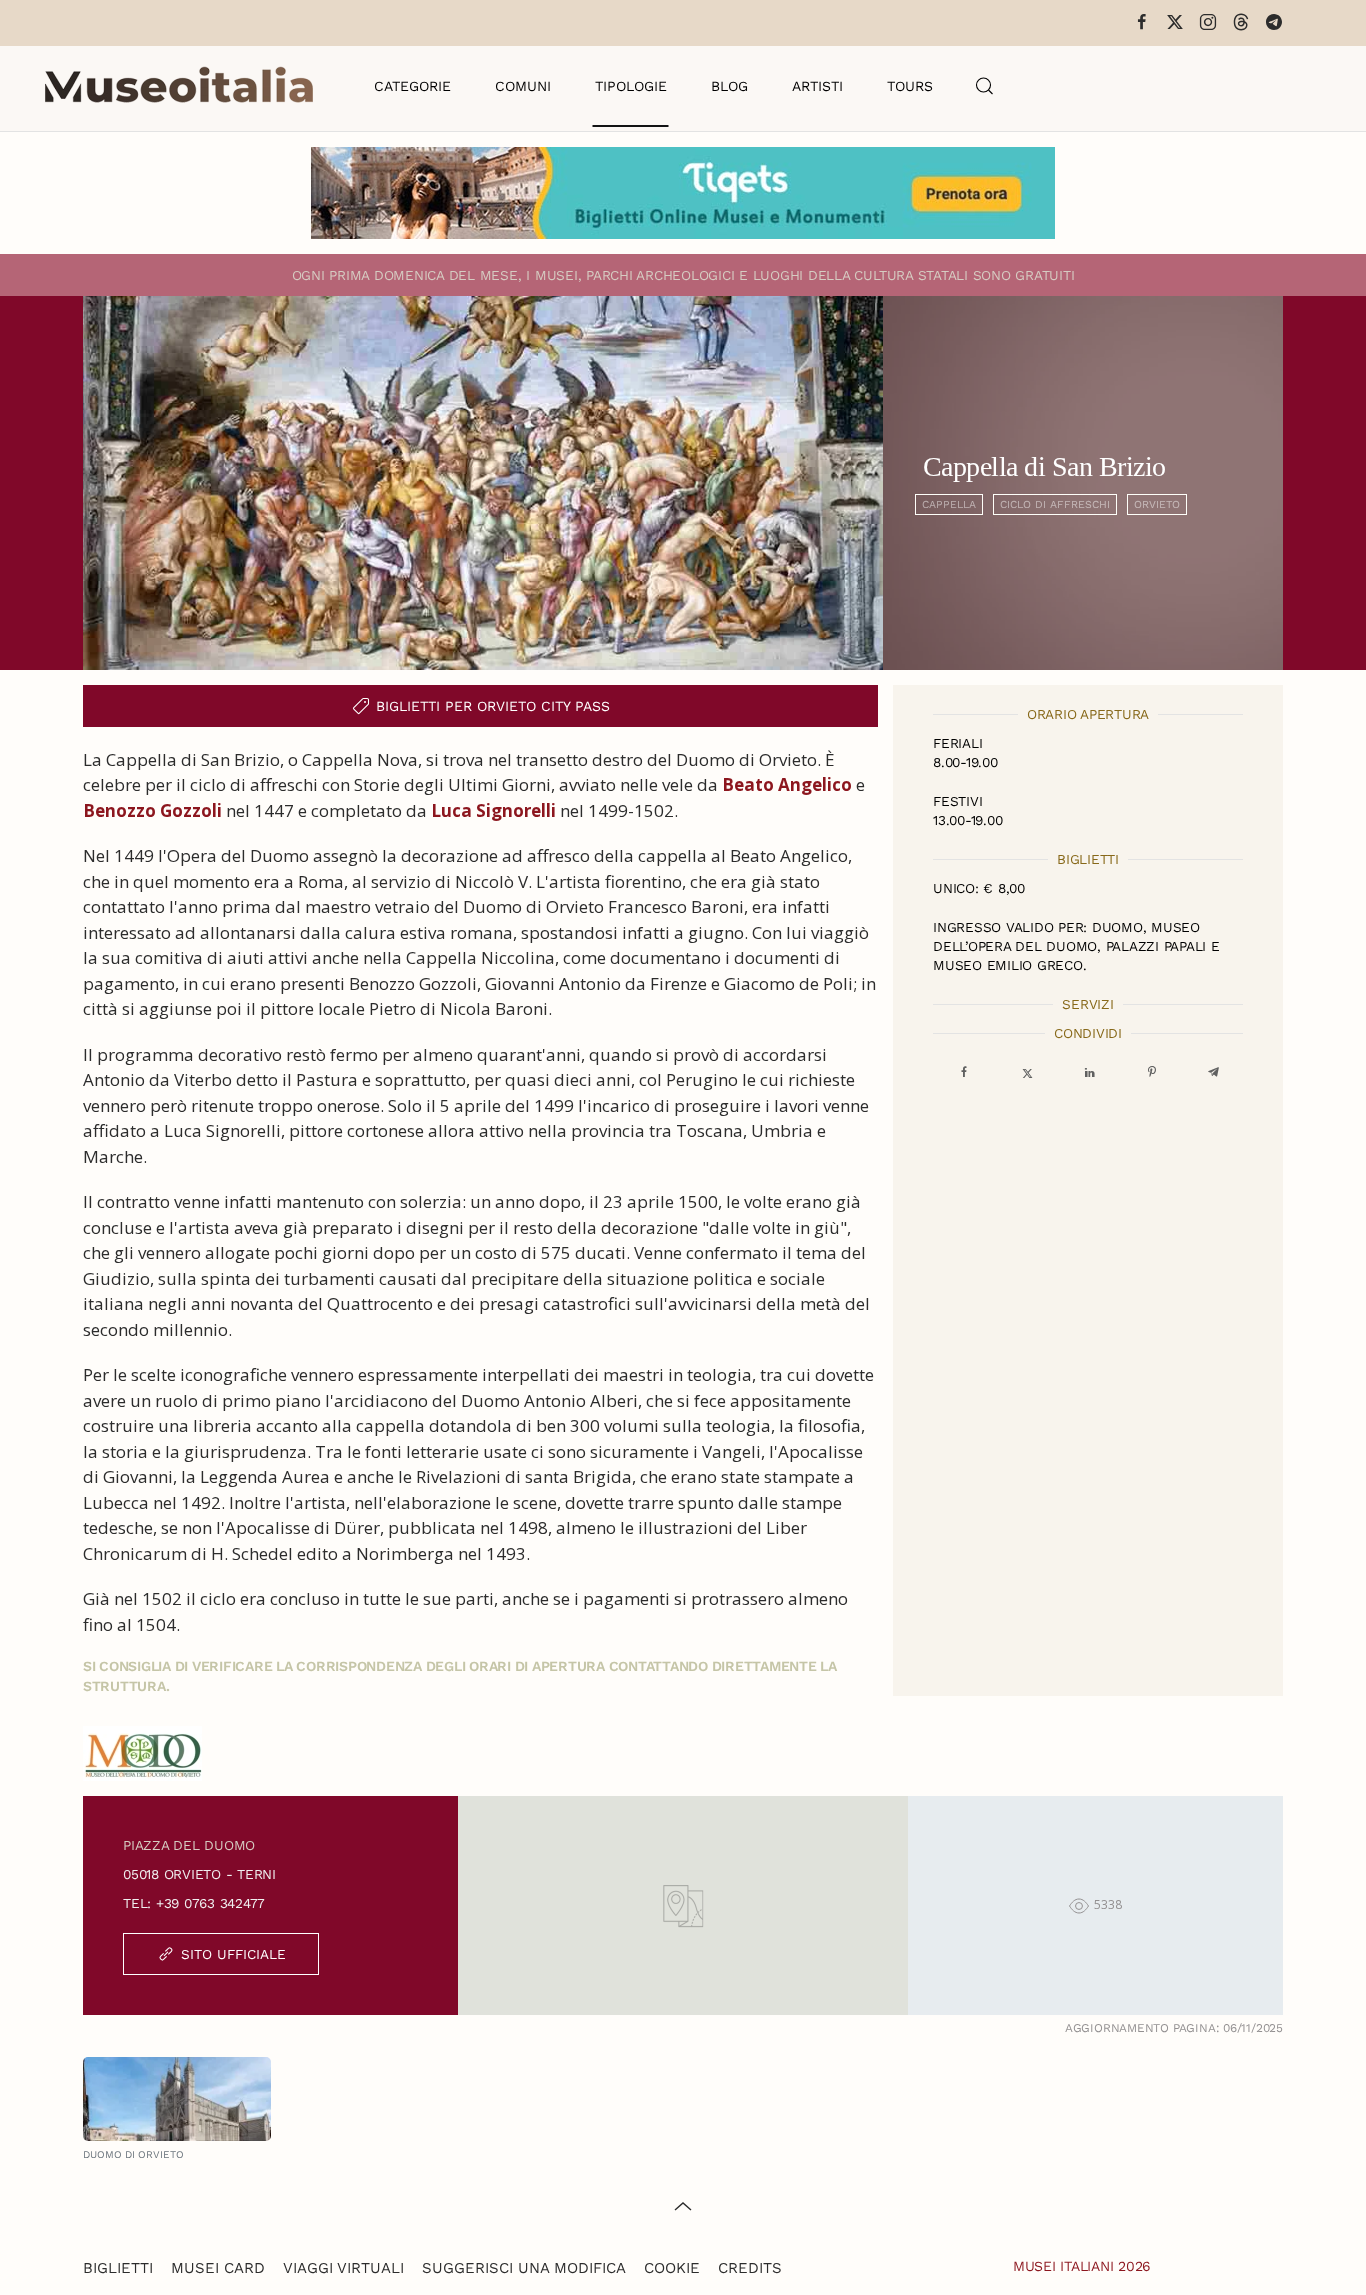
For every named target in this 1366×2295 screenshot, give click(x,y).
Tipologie (631, 86)
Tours (910, 86)
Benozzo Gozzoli (152, 810)
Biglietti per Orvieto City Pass (493, 706)
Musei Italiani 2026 (1082, 2266)
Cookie (672, 2268)
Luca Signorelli (493, 810)
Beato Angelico (787, 784)
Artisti (817, 86)
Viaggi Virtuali (343, 2268)
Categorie (412, 86)
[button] (985, 86)
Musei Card (218, 2268)
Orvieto (1157, 504)
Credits (750, 2268)
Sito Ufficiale (233, 1954)
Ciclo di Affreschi (1055, 504)
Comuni (523, 86)
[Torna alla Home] (179, 86)
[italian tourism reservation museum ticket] (683, 193)
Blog (729, 86)
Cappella (949, 504)
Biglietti (118, 2268)
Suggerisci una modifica (524, 2268)
